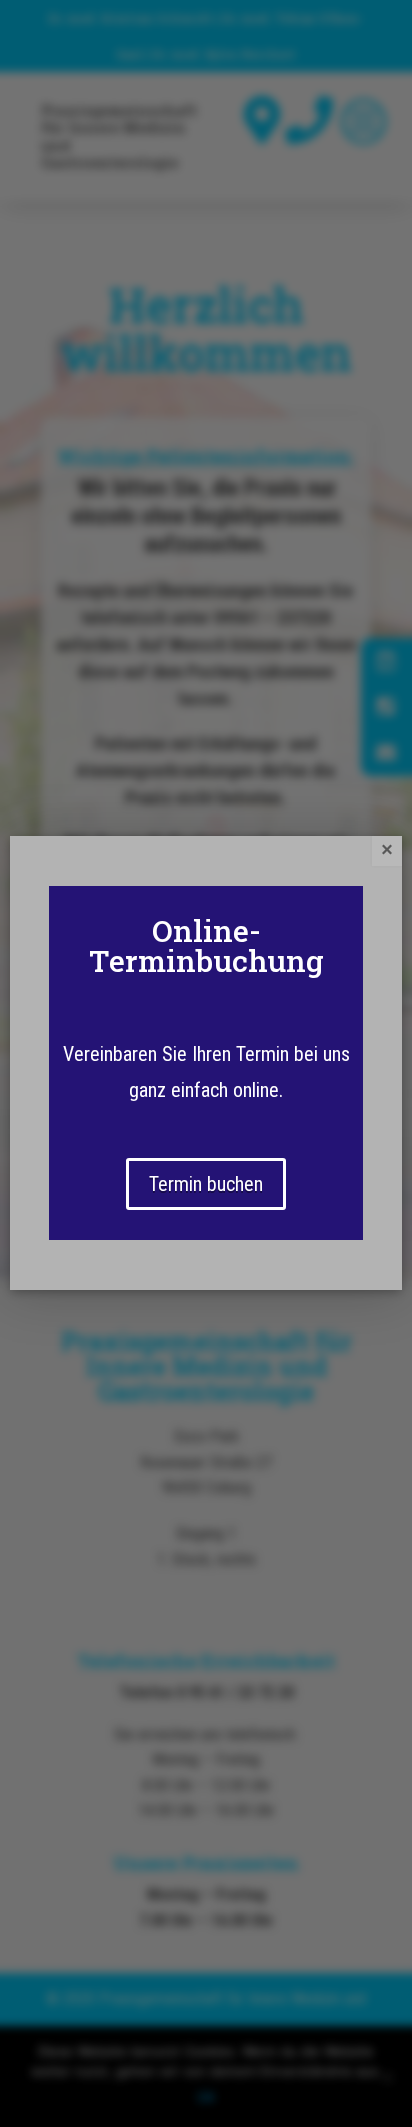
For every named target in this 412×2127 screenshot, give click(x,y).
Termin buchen (206, 1184)
